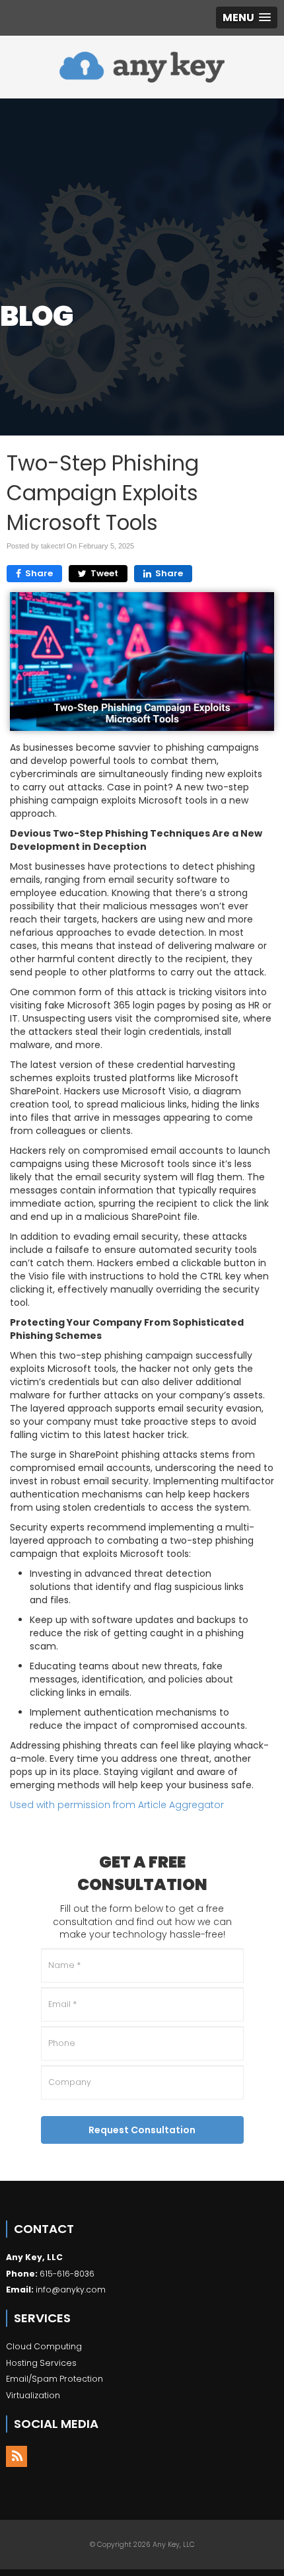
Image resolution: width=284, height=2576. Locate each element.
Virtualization (33, 2395)
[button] (247, 18)
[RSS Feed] (17, 2456)
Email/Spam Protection (54, 2379)
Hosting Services (41, 2363)
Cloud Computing (44, 2346)
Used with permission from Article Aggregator (117, 1805)
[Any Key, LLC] (142, 67)
